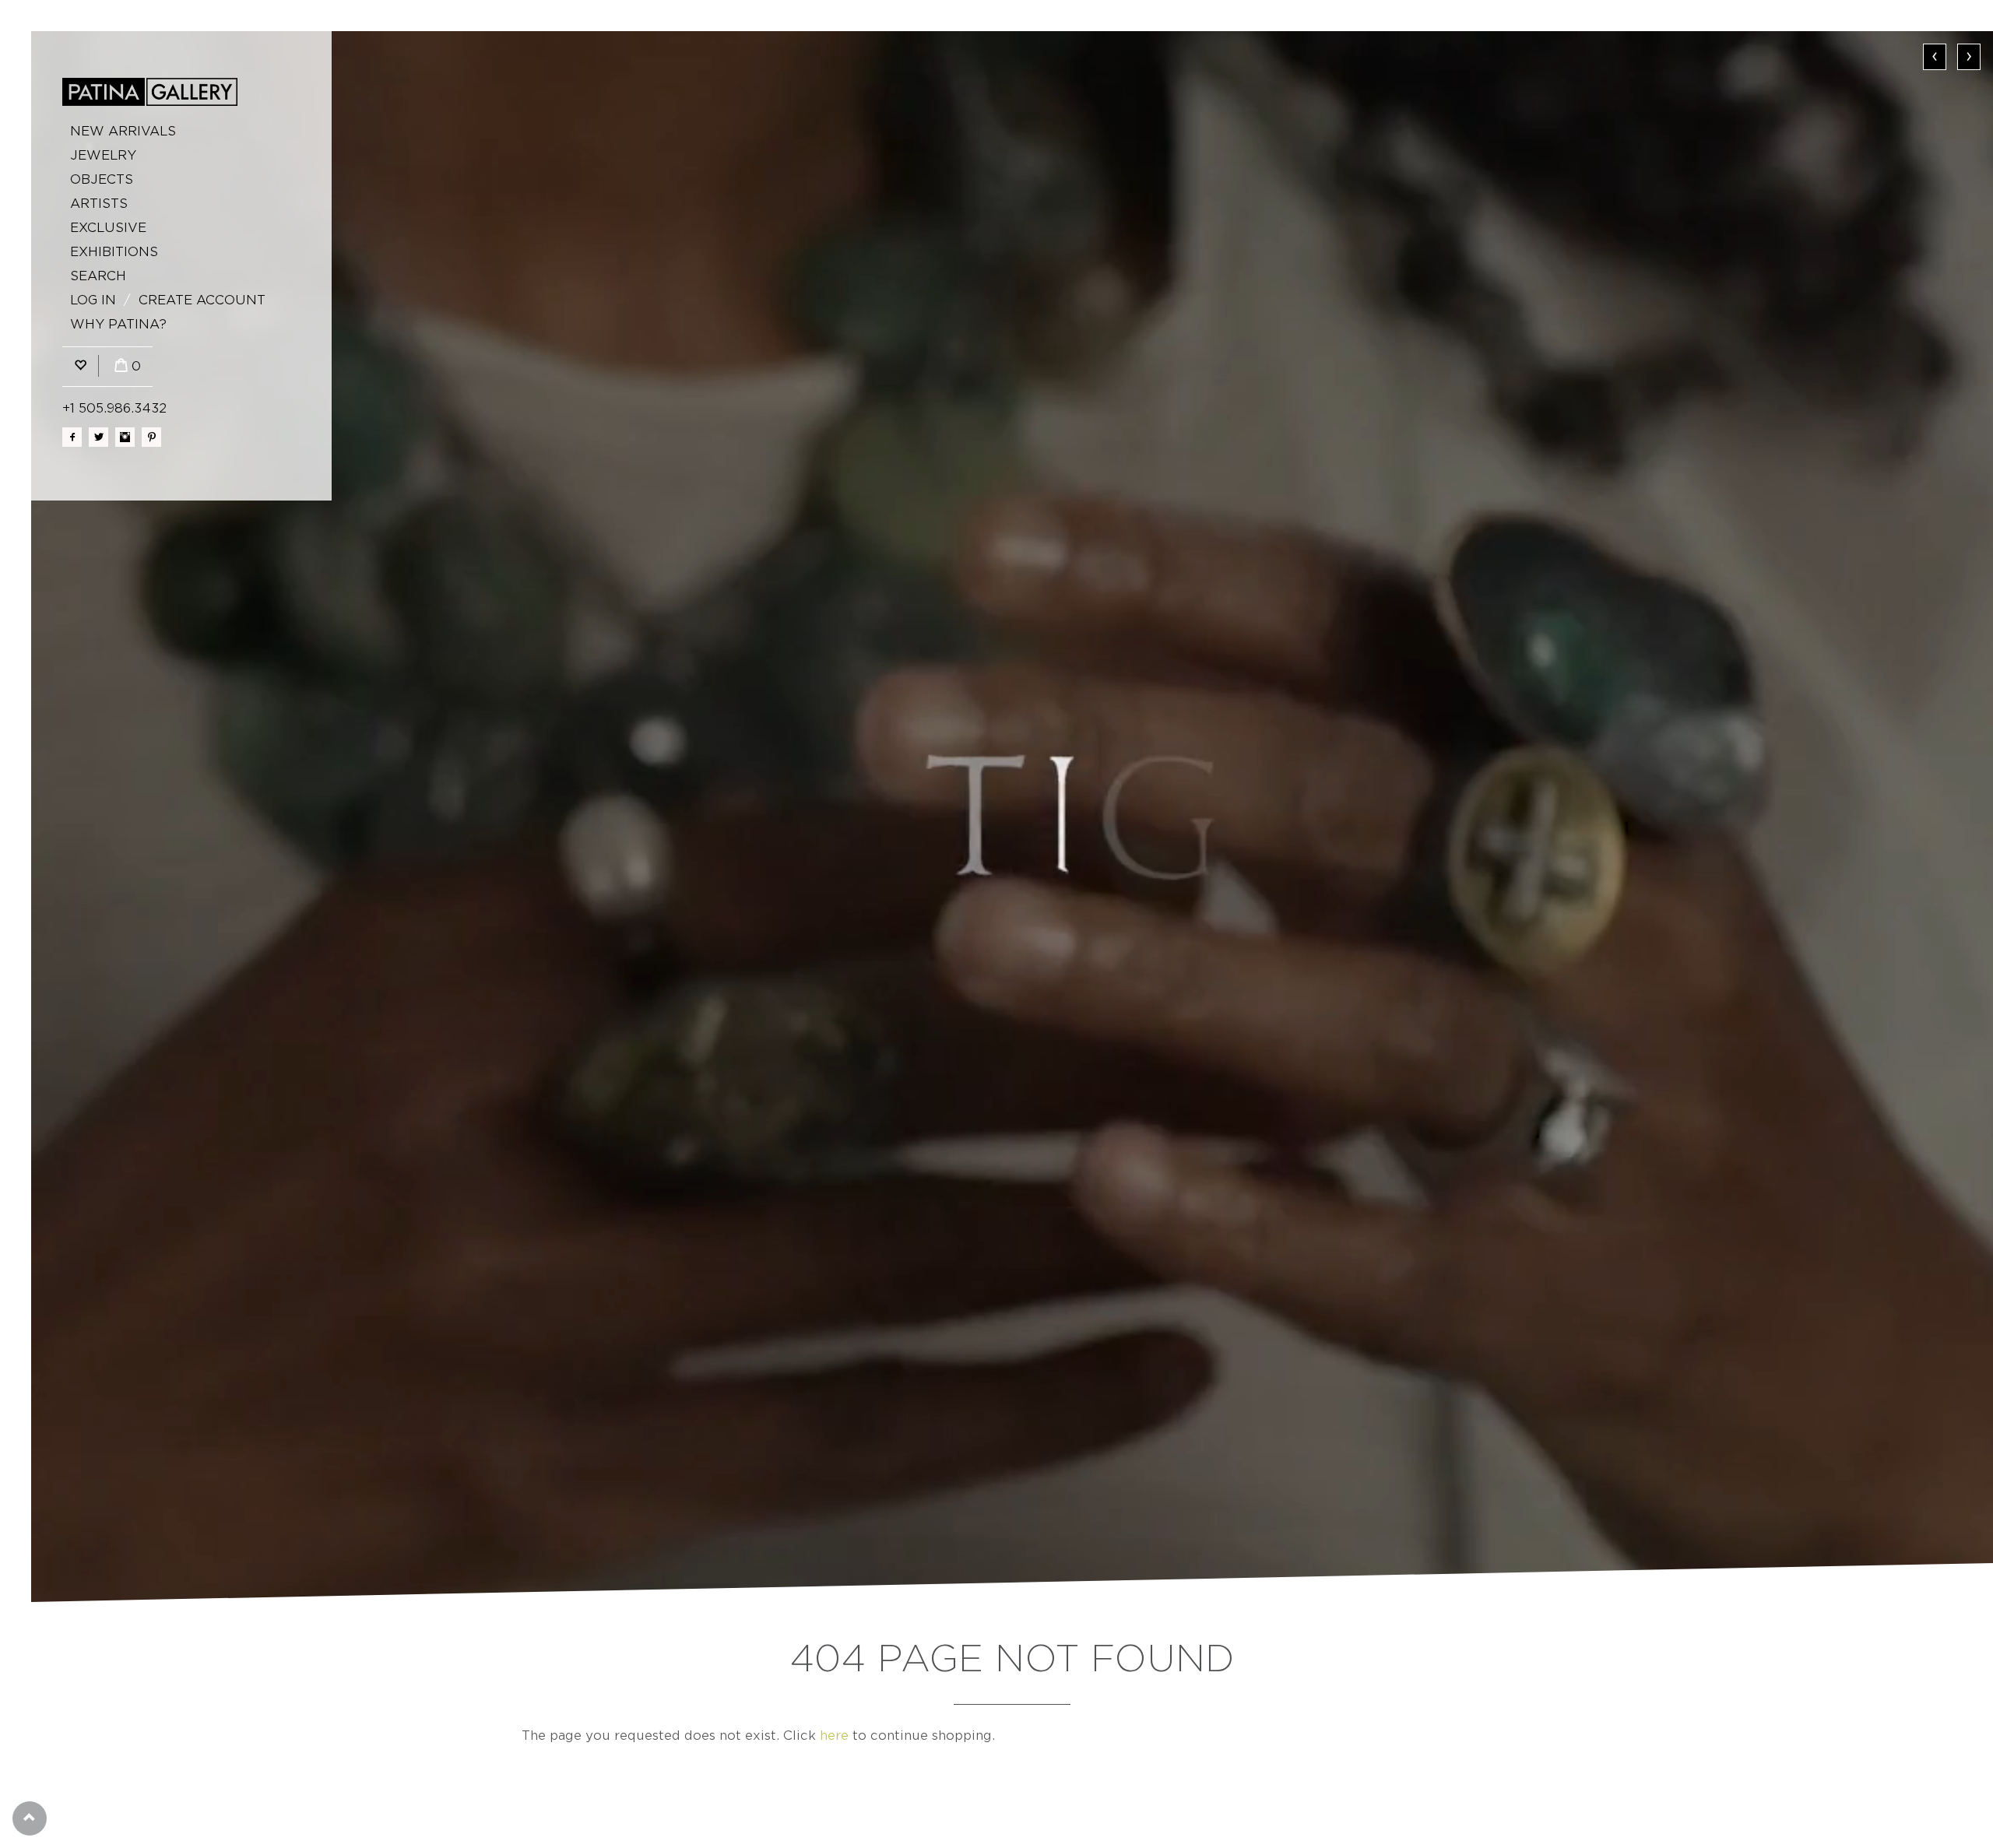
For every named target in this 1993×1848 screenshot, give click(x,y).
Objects (102, 179)
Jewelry (103, 155)
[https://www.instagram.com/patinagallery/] (125, 437)
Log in (93, 300)
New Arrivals (123, 131)
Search (98, 276)
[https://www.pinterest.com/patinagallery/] (151, 437)
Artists (99, 204)
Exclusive (108, 228)
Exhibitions (114, 252)
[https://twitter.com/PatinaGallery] (98, 437)
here (834, 1736)
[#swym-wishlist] (80, 366)
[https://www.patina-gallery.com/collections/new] (1012, 817)
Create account (202, 300)
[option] (1012, 817)
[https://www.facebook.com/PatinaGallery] (72, 437)
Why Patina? (118, 324)
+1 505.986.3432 (114, 408)
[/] (150, 92)
